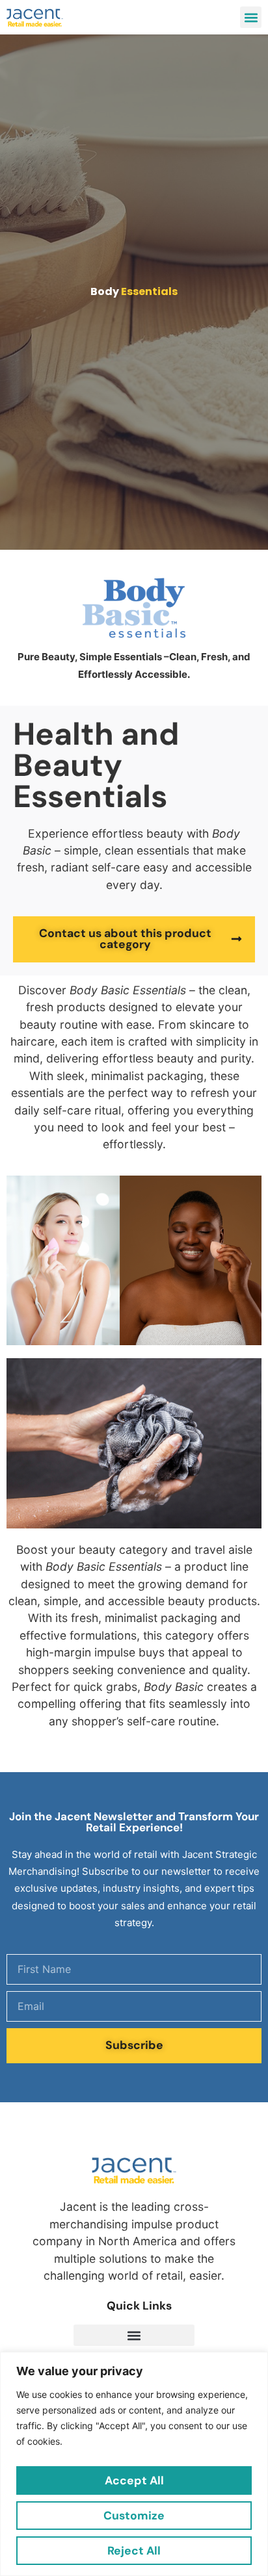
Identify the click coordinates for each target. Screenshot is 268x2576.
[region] (134, 2464)
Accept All (134, 2480)
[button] (251, 17)
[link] (35, 17)
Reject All (134, 2551)
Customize (134, 2516)
